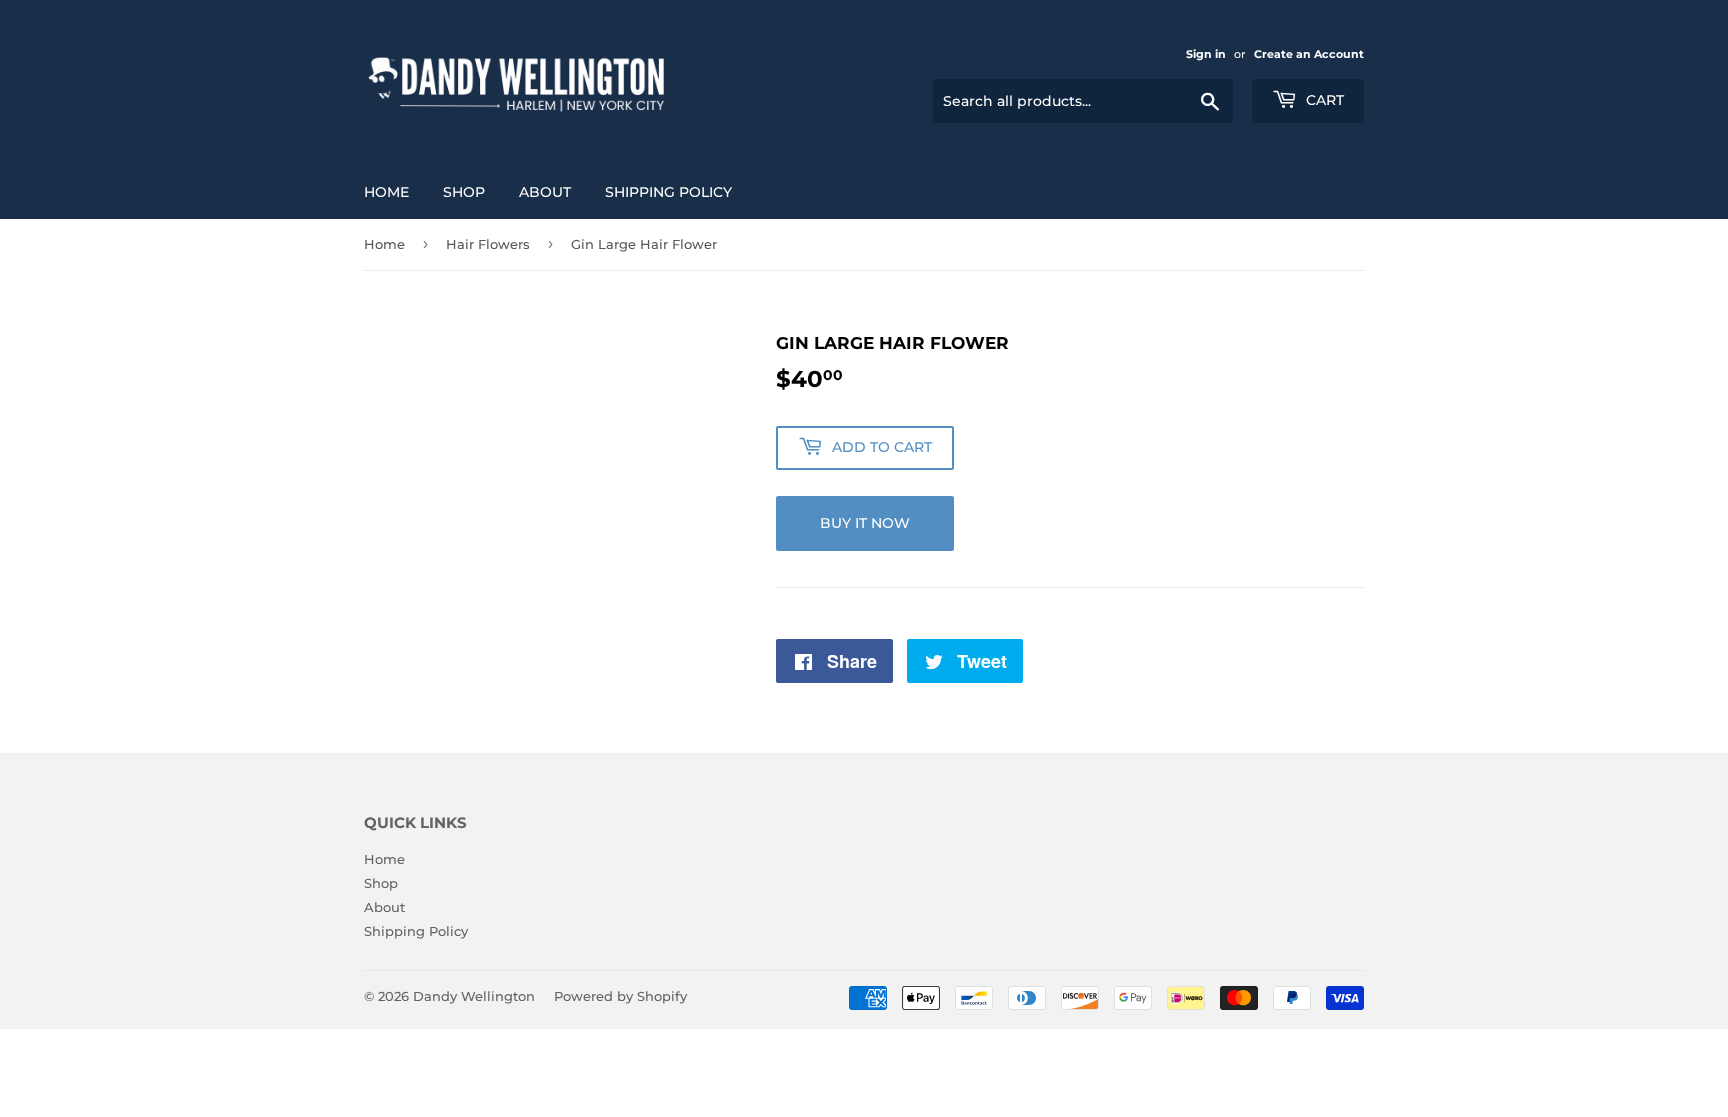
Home (386, 192)
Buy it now (865, 523)
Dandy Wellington (474, 996)
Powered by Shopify (620, 996)
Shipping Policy (668, 192)
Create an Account (1309, 54)
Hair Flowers (488, 244)
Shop (464, 192)
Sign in (1206, 54)
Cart (1323, 100)
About (545, 192)
